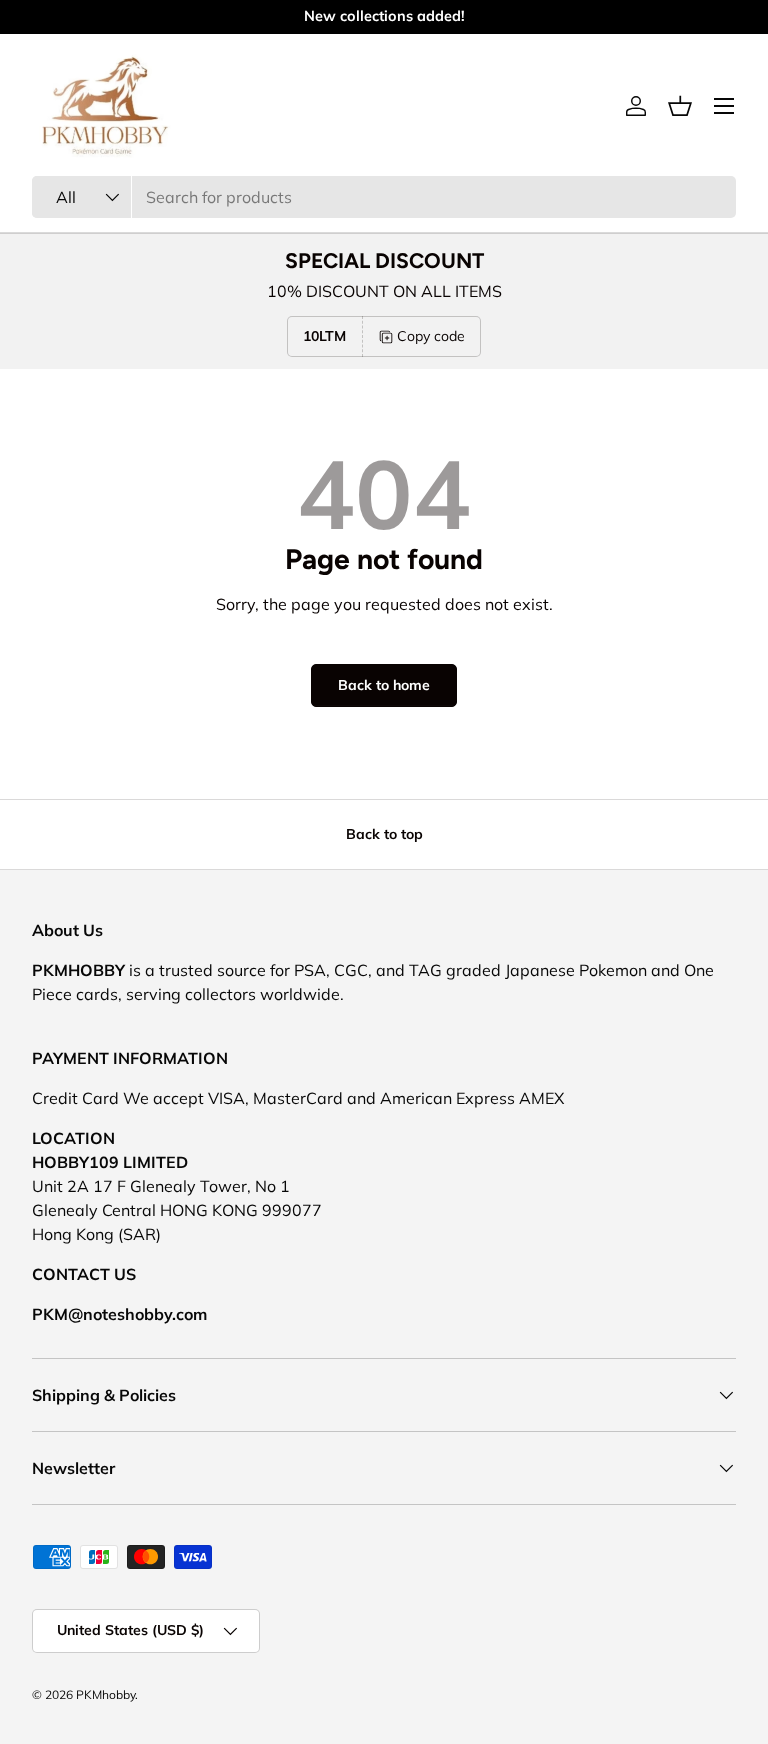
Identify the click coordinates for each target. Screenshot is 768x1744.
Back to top (384, 834)
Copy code (431, 336)
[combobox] (384, 197)
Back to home (384, 685)
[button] (680, 106)
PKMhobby (105, 1694)
